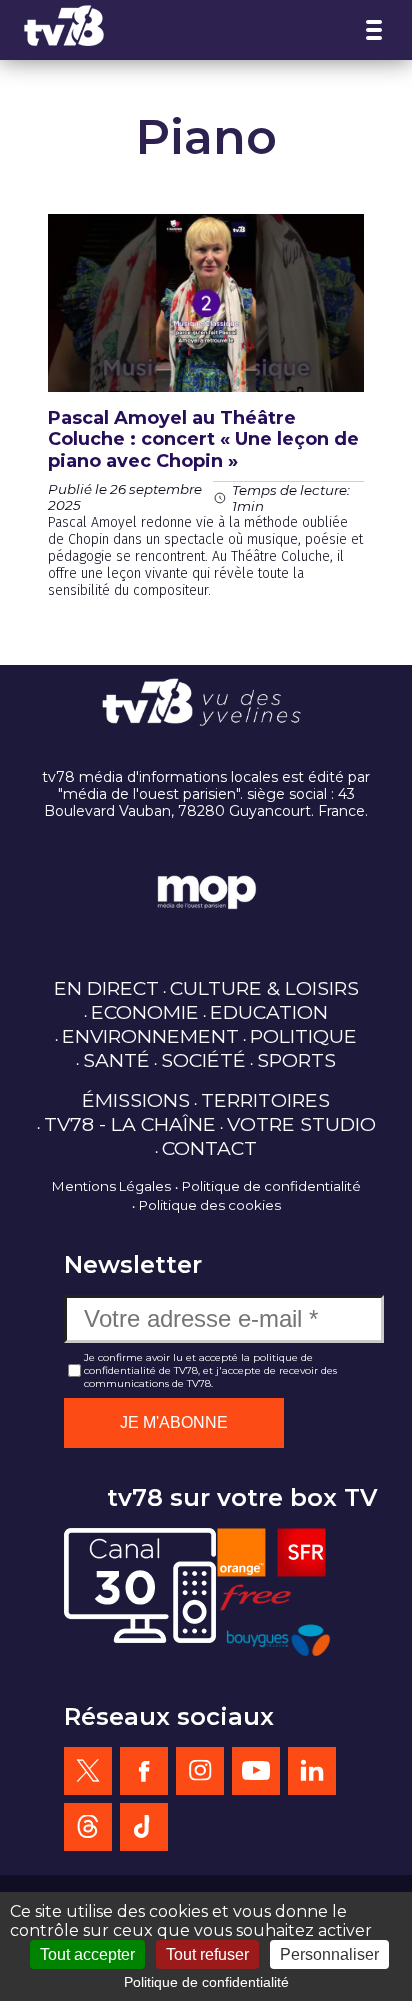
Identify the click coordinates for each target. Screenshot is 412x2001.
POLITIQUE (303, 1036)
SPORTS (296, 1060)
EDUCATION (269, 1012)
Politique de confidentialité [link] (206, 1982)
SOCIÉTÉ (203, 1060)
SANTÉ (116, 1060)
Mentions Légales (111, 1186)
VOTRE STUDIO (301, 1124)
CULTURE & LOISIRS (264, 988)
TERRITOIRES (265, 1100)
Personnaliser (329, 1954)
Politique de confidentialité (271, 1186)
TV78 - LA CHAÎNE (130, 1124)
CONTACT (209, 1148)
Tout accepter (87, 1954)
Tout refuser (207, 1954)
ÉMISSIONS (136, 1100)
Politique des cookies (210, 1205)
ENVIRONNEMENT (150, 1036)
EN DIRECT (106, 988)
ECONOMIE (145, 1012)
